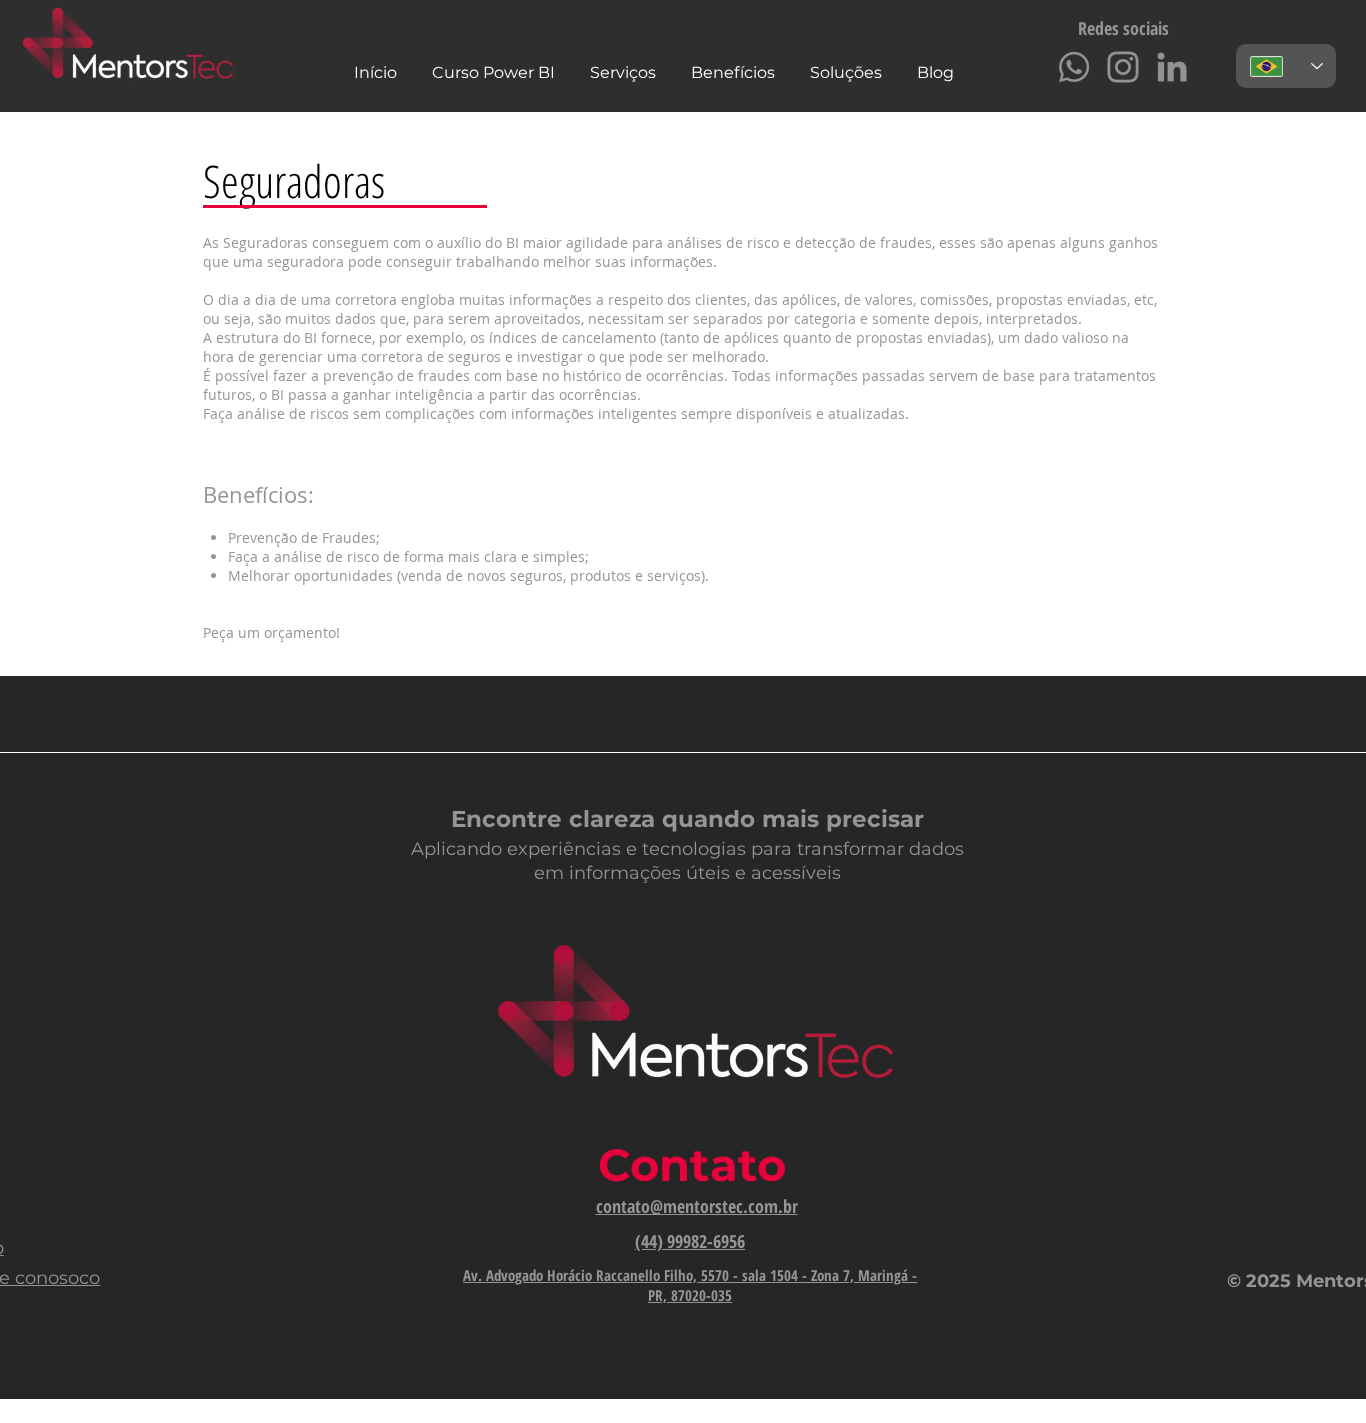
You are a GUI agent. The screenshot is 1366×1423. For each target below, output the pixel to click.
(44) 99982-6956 (690, 1241)
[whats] (1074, 67)
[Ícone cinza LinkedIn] (1172, 67)
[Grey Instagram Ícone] (1123, 67)
